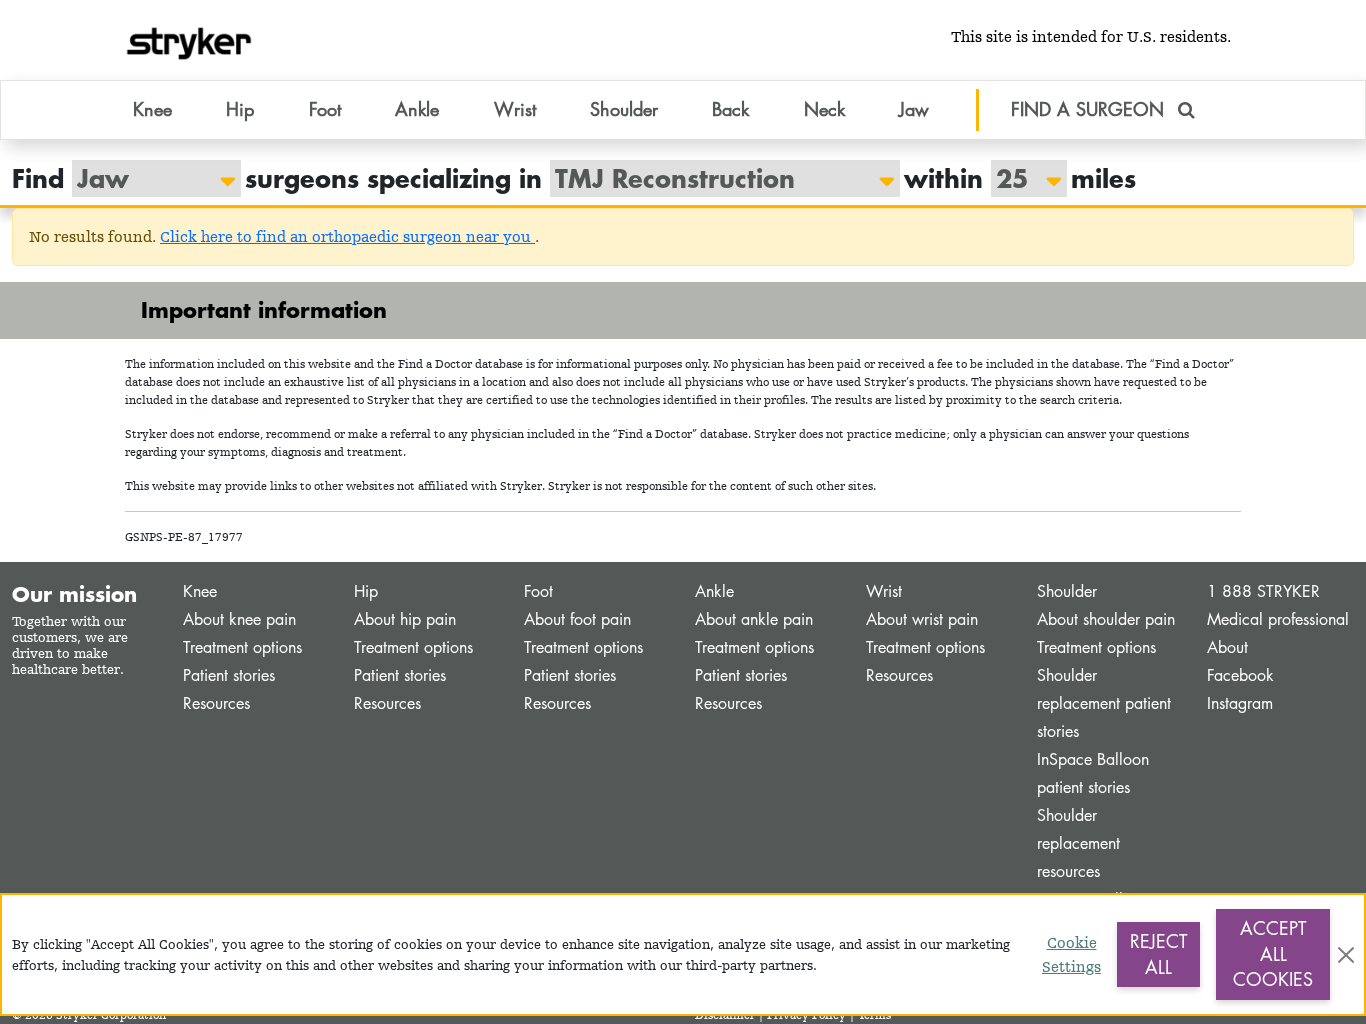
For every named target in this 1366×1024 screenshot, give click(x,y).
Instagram (1240, 703)
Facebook (1240, 675)
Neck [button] (824, 109)
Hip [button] (240, 109)
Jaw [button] (914, 109)
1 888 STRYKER (1263, 591)
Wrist (884, 591)
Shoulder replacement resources (1078, 843)
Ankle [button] (417, 109)
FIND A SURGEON (1090, 109)
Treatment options (242, 647)
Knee (200, 591)
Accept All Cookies (1273, 953)
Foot (538, 591)
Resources (216, 703)
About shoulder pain (1106, 619)
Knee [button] (152, 109)
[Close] (1346, 955)
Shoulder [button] (624, 109)
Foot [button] (325, 109)
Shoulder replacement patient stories (1104, 703)
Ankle (714, 591)
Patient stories (229, 675)
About (1227, 647)
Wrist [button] (515, 109)
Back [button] (730, 109)
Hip (366, 591)
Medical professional (1278, 619)
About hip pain (405, 619)
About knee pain (239, 619)
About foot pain (577, 619)
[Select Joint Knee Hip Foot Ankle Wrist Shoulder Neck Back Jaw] (146, 178)
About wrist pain (922, 619)
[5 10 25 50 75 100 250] (1019, 178)
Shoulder (1067, 591)
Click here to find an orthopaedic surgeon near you (347, 236)
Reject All (1158, 954)
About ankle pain (754, 619)
